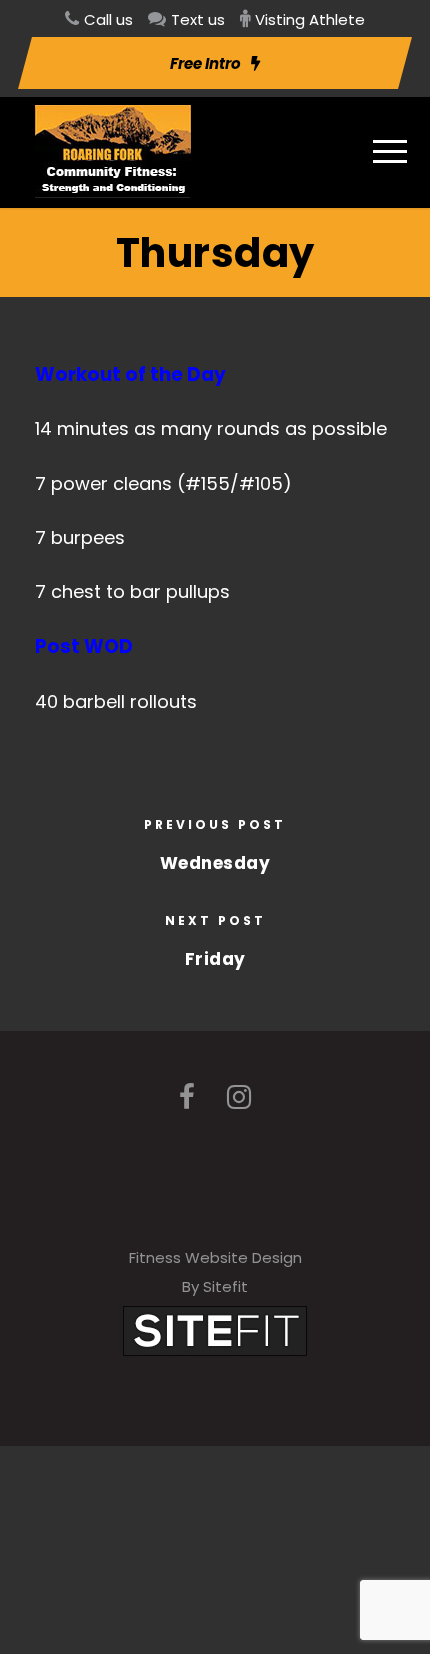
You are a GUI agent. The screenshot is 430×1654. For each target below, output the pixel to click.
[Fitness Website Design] (215, 1329)
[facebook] (187, 1097)
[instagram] (239, 1097)
